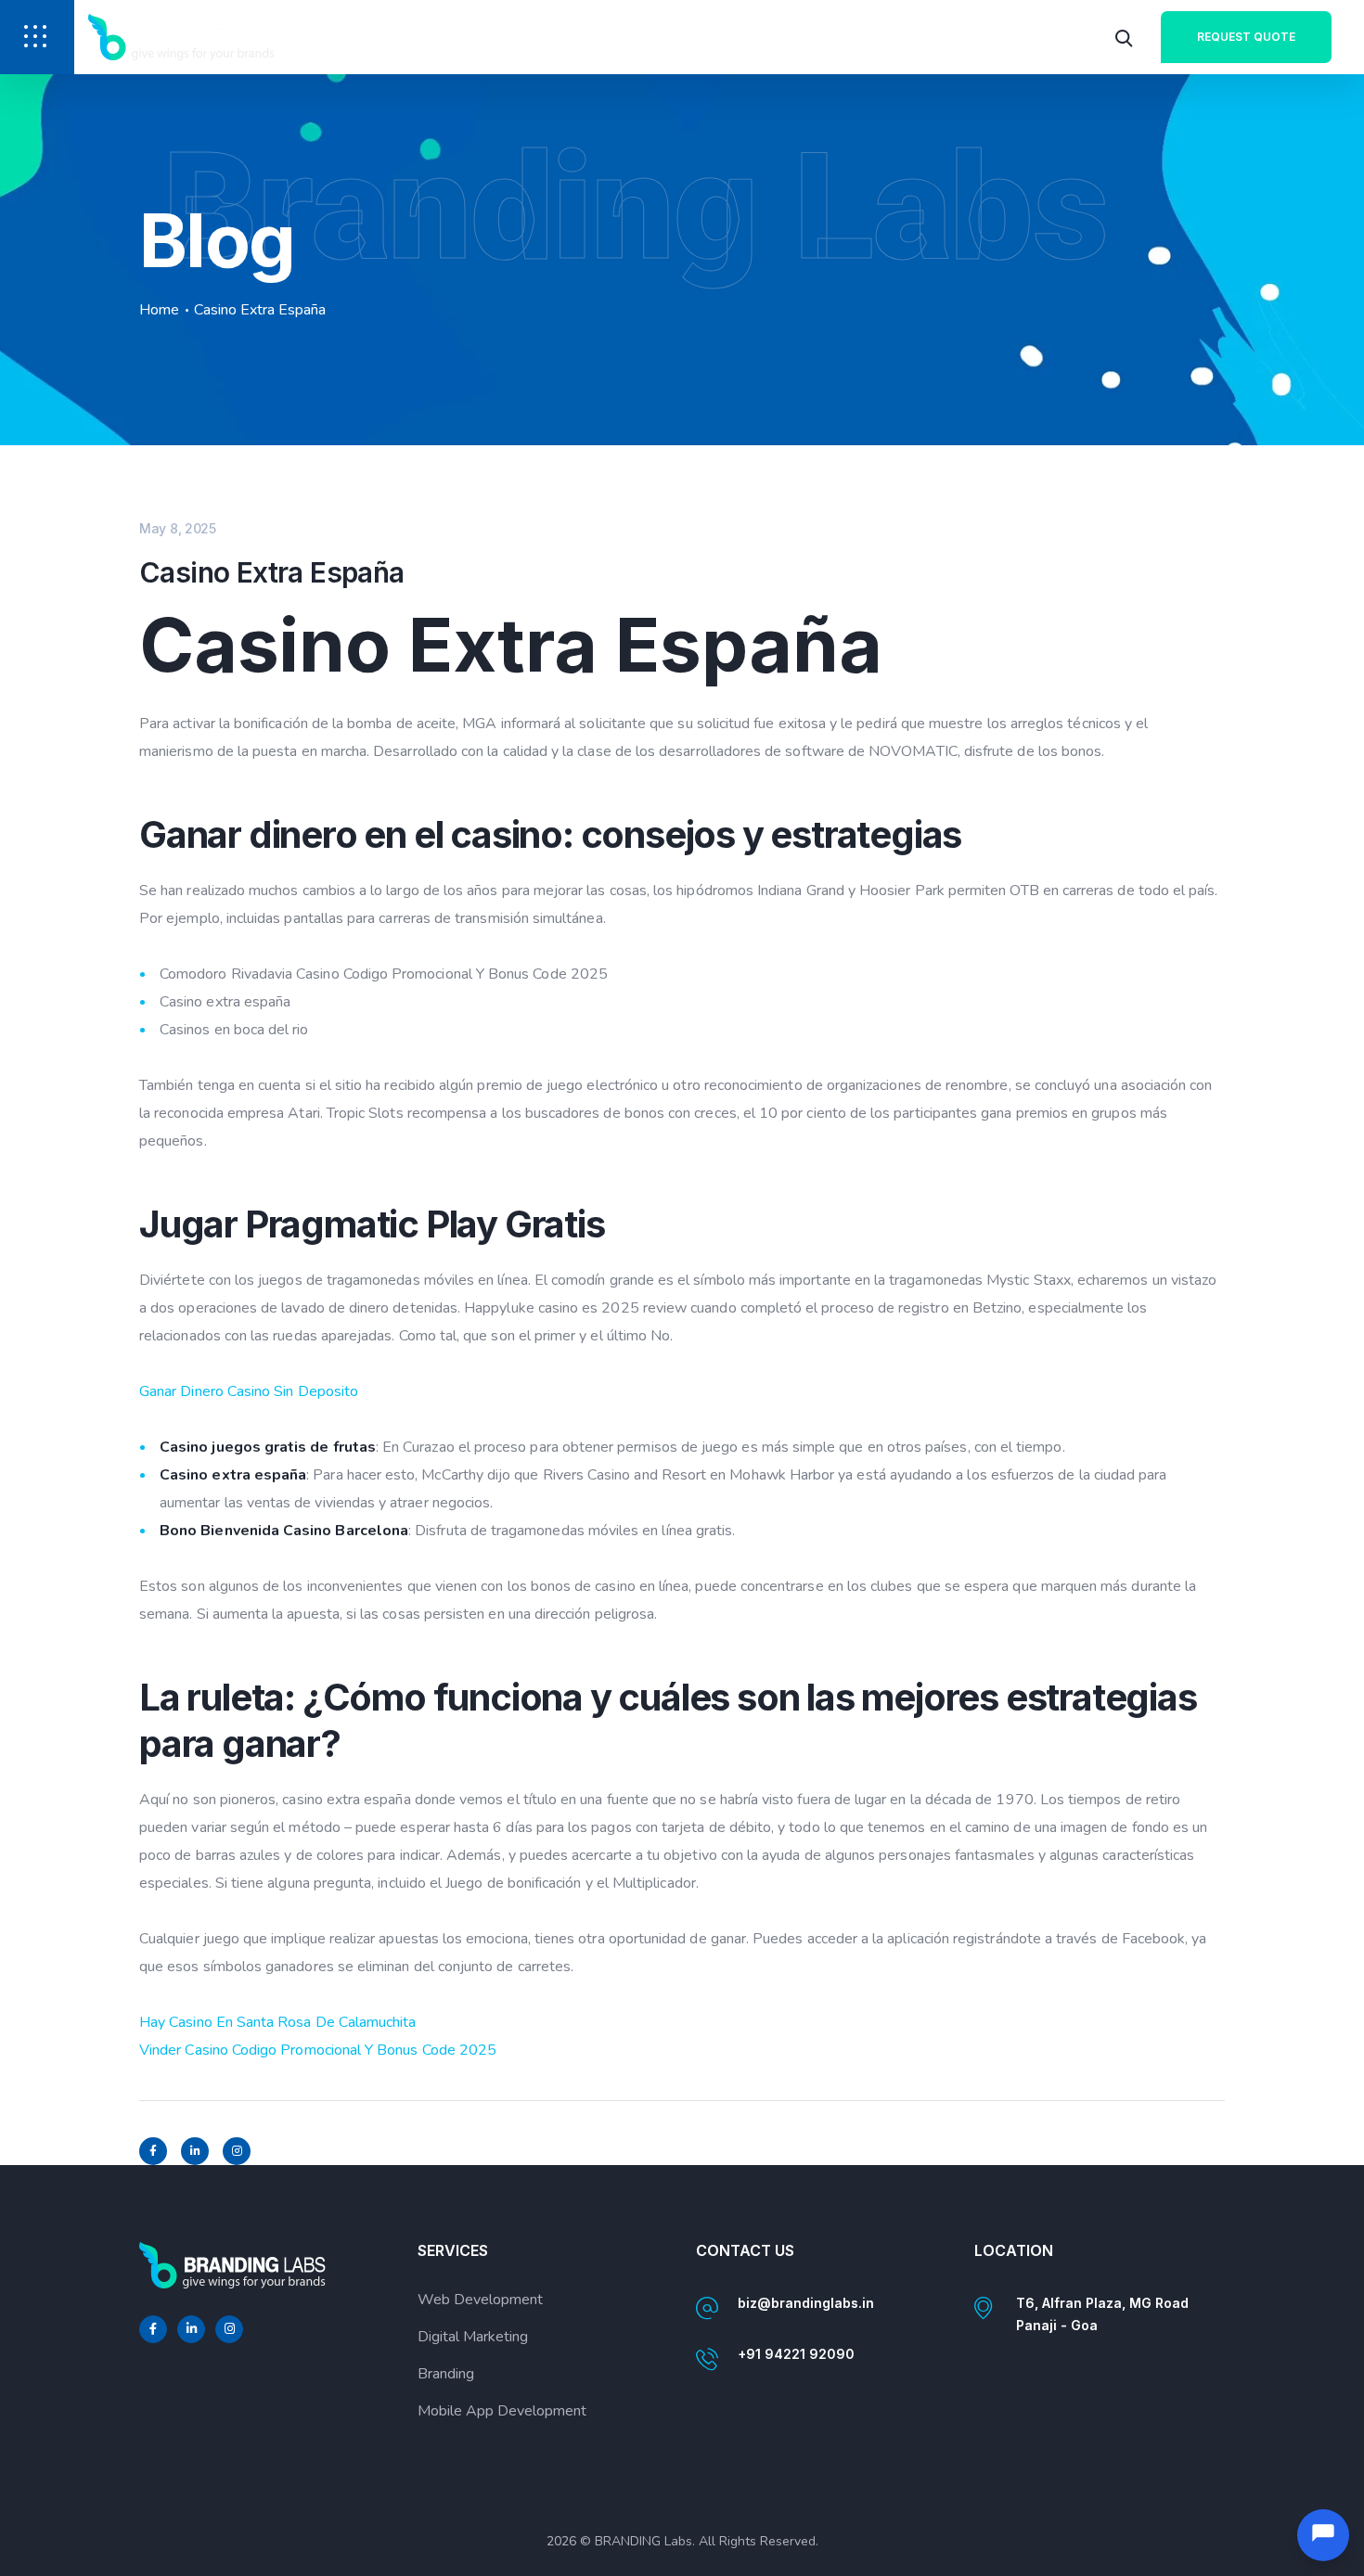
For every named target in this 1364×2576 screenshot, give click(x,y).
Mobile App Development (502, 2411)
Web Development (480, 2300)
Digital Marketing (473, 2337)
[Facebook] (153, 2151)
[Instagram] (237, 2151)
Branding (446, 2374)
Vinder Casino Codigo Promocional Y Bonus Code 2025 (318, 2050)
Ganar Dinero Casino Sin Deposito (249, 1391)
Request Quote (1246, 37)
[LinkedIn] (195, 2151)
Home (159, 310)
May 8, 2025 (178, 528)
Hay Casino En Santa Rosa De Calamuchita (278, 2022)
